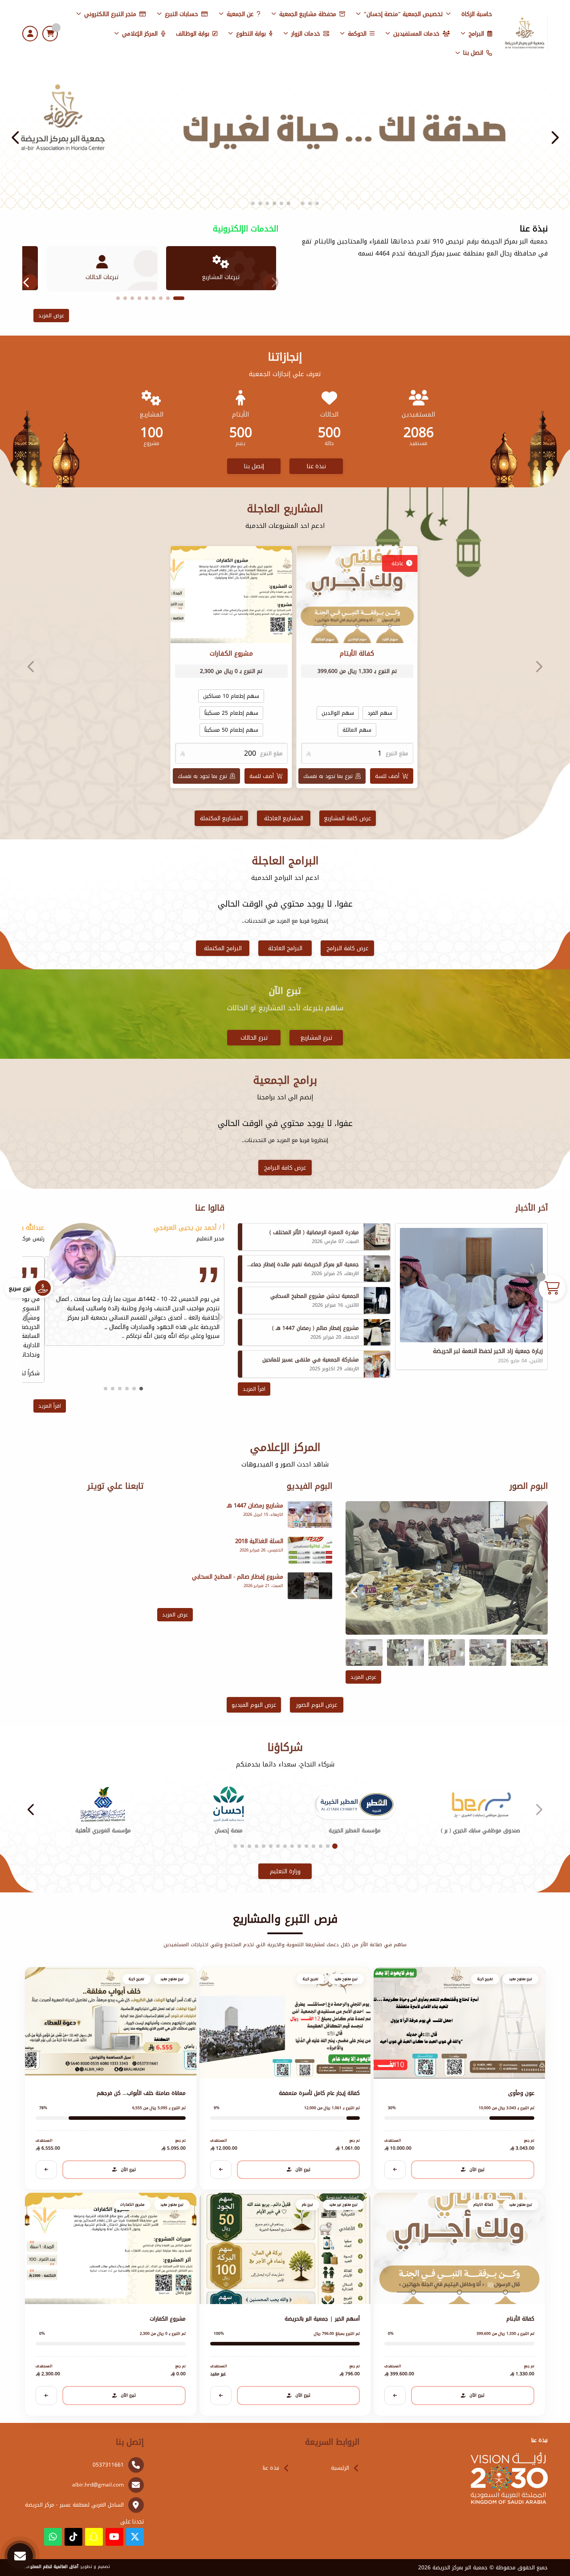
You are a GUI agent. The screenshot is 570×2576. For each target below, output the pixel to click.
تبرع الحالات (254, 1038)
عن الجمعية (240, 14)
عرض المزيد (51, 316)
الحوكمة (357, 34)
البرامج (476, 34)
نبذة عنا (316, 466)
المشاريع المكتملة (221, 818)
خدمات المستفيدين (416, 34)
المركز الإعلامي (140, 34)
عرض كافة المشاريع (348, 818)
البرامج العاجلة (285, 948)
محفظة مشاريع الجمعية (308, 14)
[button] (16, 138)
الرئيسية (340, 2468)
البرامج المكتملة (223, 948)
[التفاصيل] (395, 2170)
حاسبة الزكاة (477, 14)
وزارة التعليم (285, 1871)
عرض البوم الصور (317, 1705)
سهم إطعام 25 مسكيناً (231, 713)
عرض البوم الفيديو (254, 1705)
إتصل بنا (254, 466)
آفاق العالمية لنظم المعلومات (50, 2567)
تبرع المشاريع (316, 1038)
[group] (447, 1568)
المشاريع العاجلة (284, 818)
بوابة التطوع (251, 34)
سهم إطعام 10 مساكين (231, 696)
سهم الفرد (380, 713)
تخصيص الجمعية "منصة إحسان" (403, 14)
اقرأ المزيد (254, 1389)
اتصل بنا (473, 53)
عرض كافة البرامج (347, 948)
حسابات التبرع (181, 14)
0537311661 (108, 2465)
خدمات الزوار (306, 34)
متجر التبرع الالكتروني (110, 14)
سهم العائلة (357, 730)
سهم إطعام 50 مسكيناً (231, 730)
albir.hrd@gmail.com (98, 2485)
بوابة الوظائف (193, 34)
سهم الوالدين (338, 713)
